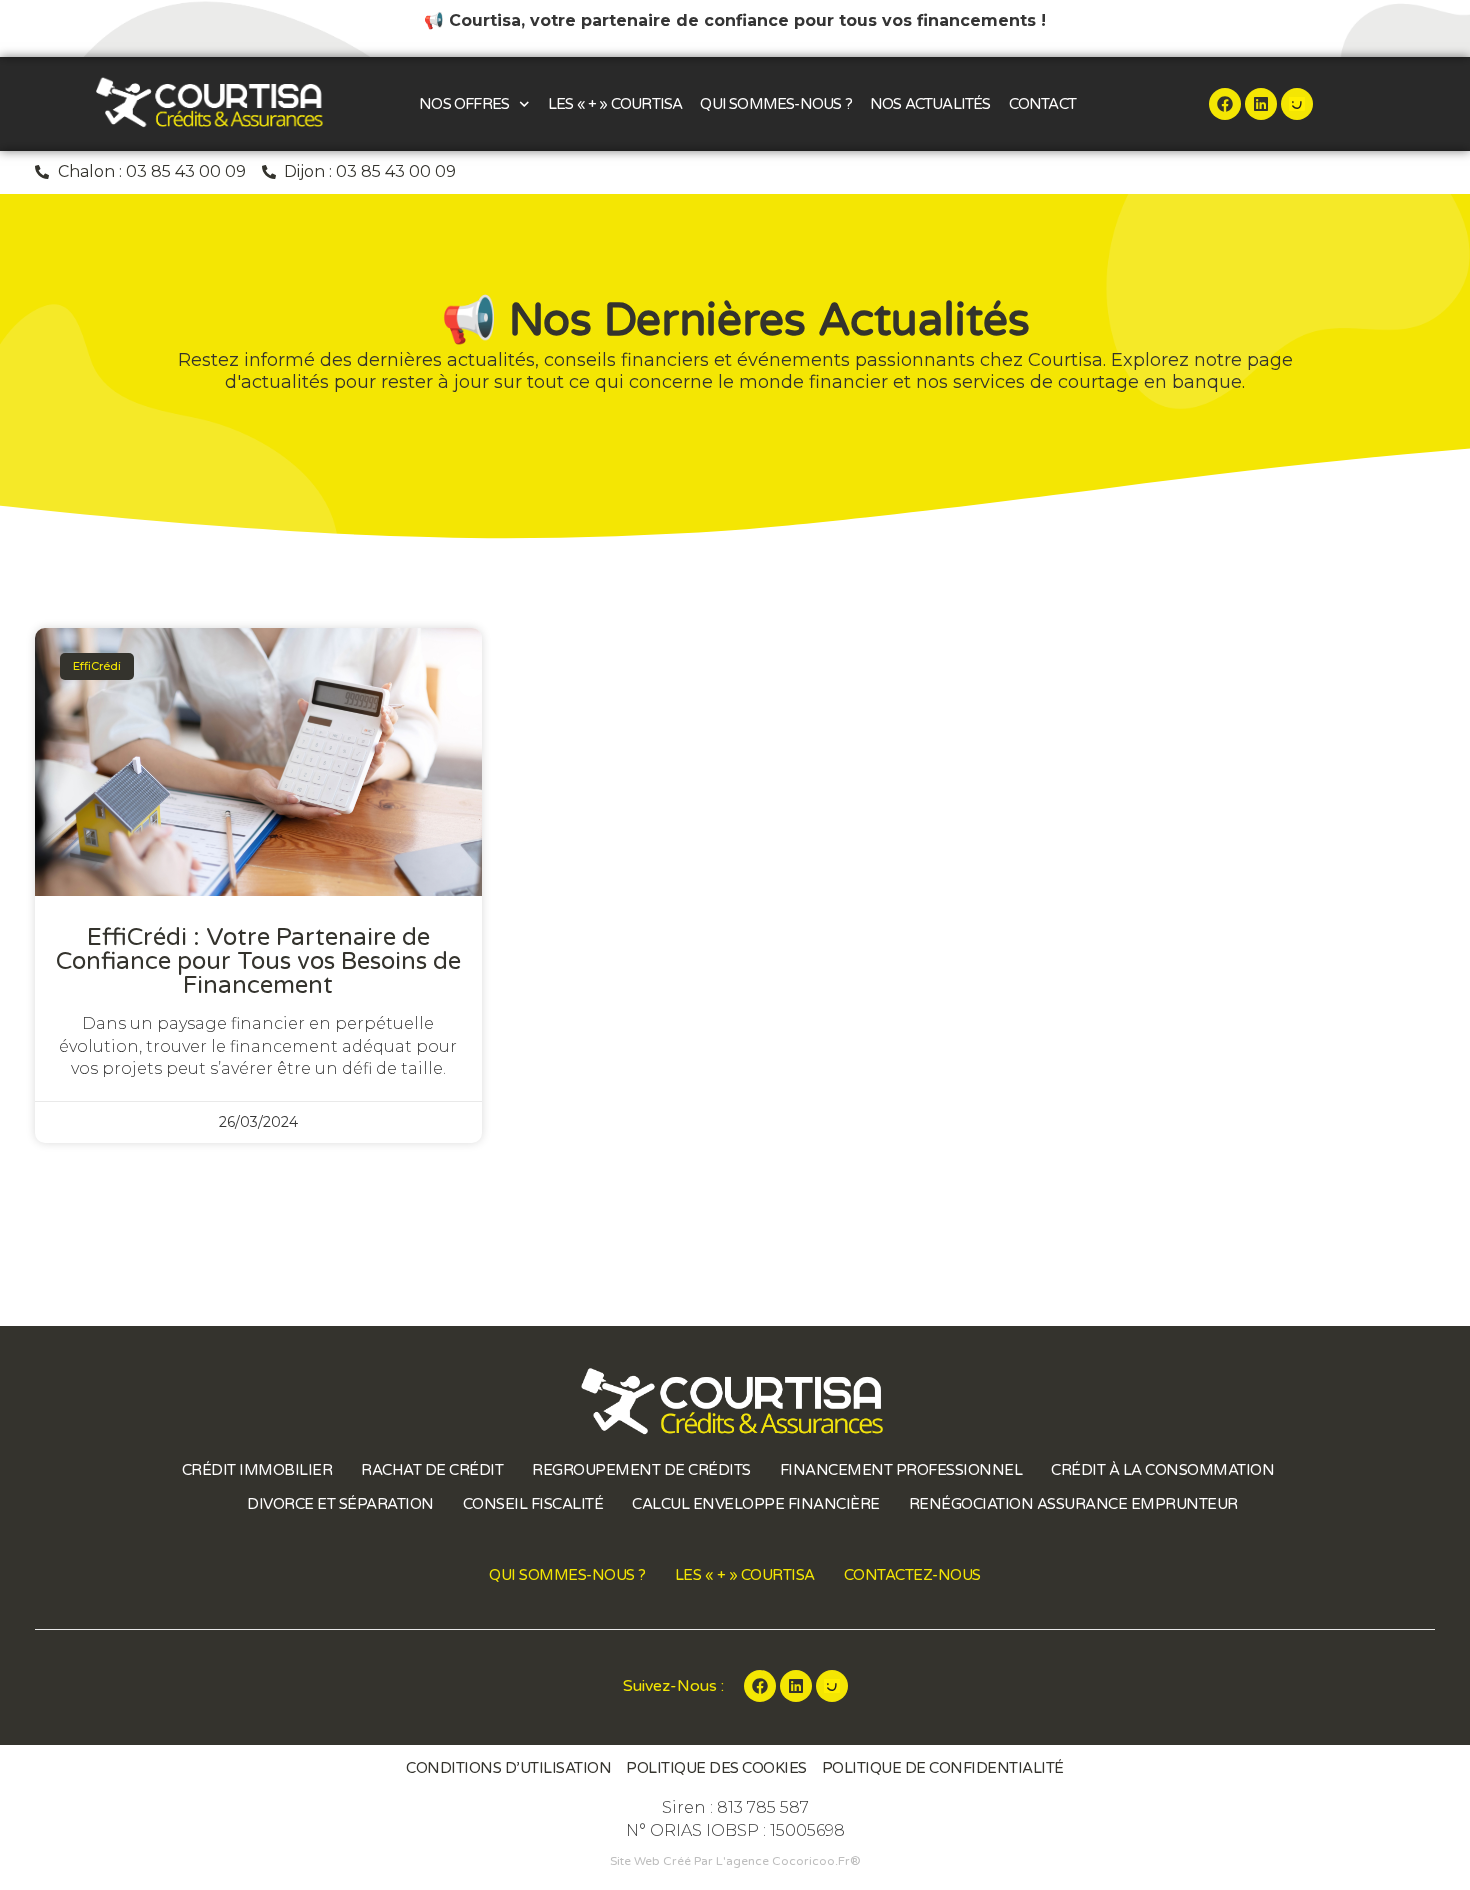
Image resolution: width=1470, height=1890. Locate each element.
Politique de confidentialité (943, 1768)
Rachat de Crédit (432, 1470)
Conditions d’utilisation (508, 1768)
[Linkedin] (1261, 104)
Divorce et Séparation (340, 1504)
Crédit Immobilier (257, 1470)
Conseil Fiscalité (533, 1504)
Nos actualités (930, 104)
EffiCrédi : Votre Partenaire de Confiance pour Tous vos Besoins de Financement (258, 961)
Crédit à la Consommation (1162, 1470)
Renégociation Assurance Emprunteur (1073, 1504)
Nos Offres (464, 104)
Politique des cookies (716, 1768)
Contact (1042, 104)
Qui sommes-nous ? (775, 104)
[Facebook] (1225, 104)
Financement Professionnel (901, 1470)
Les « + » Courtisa (615, 104)
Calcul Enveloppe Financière (756, 1504)
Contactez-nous (912, 1575)
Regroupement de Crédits (641, 1470)
